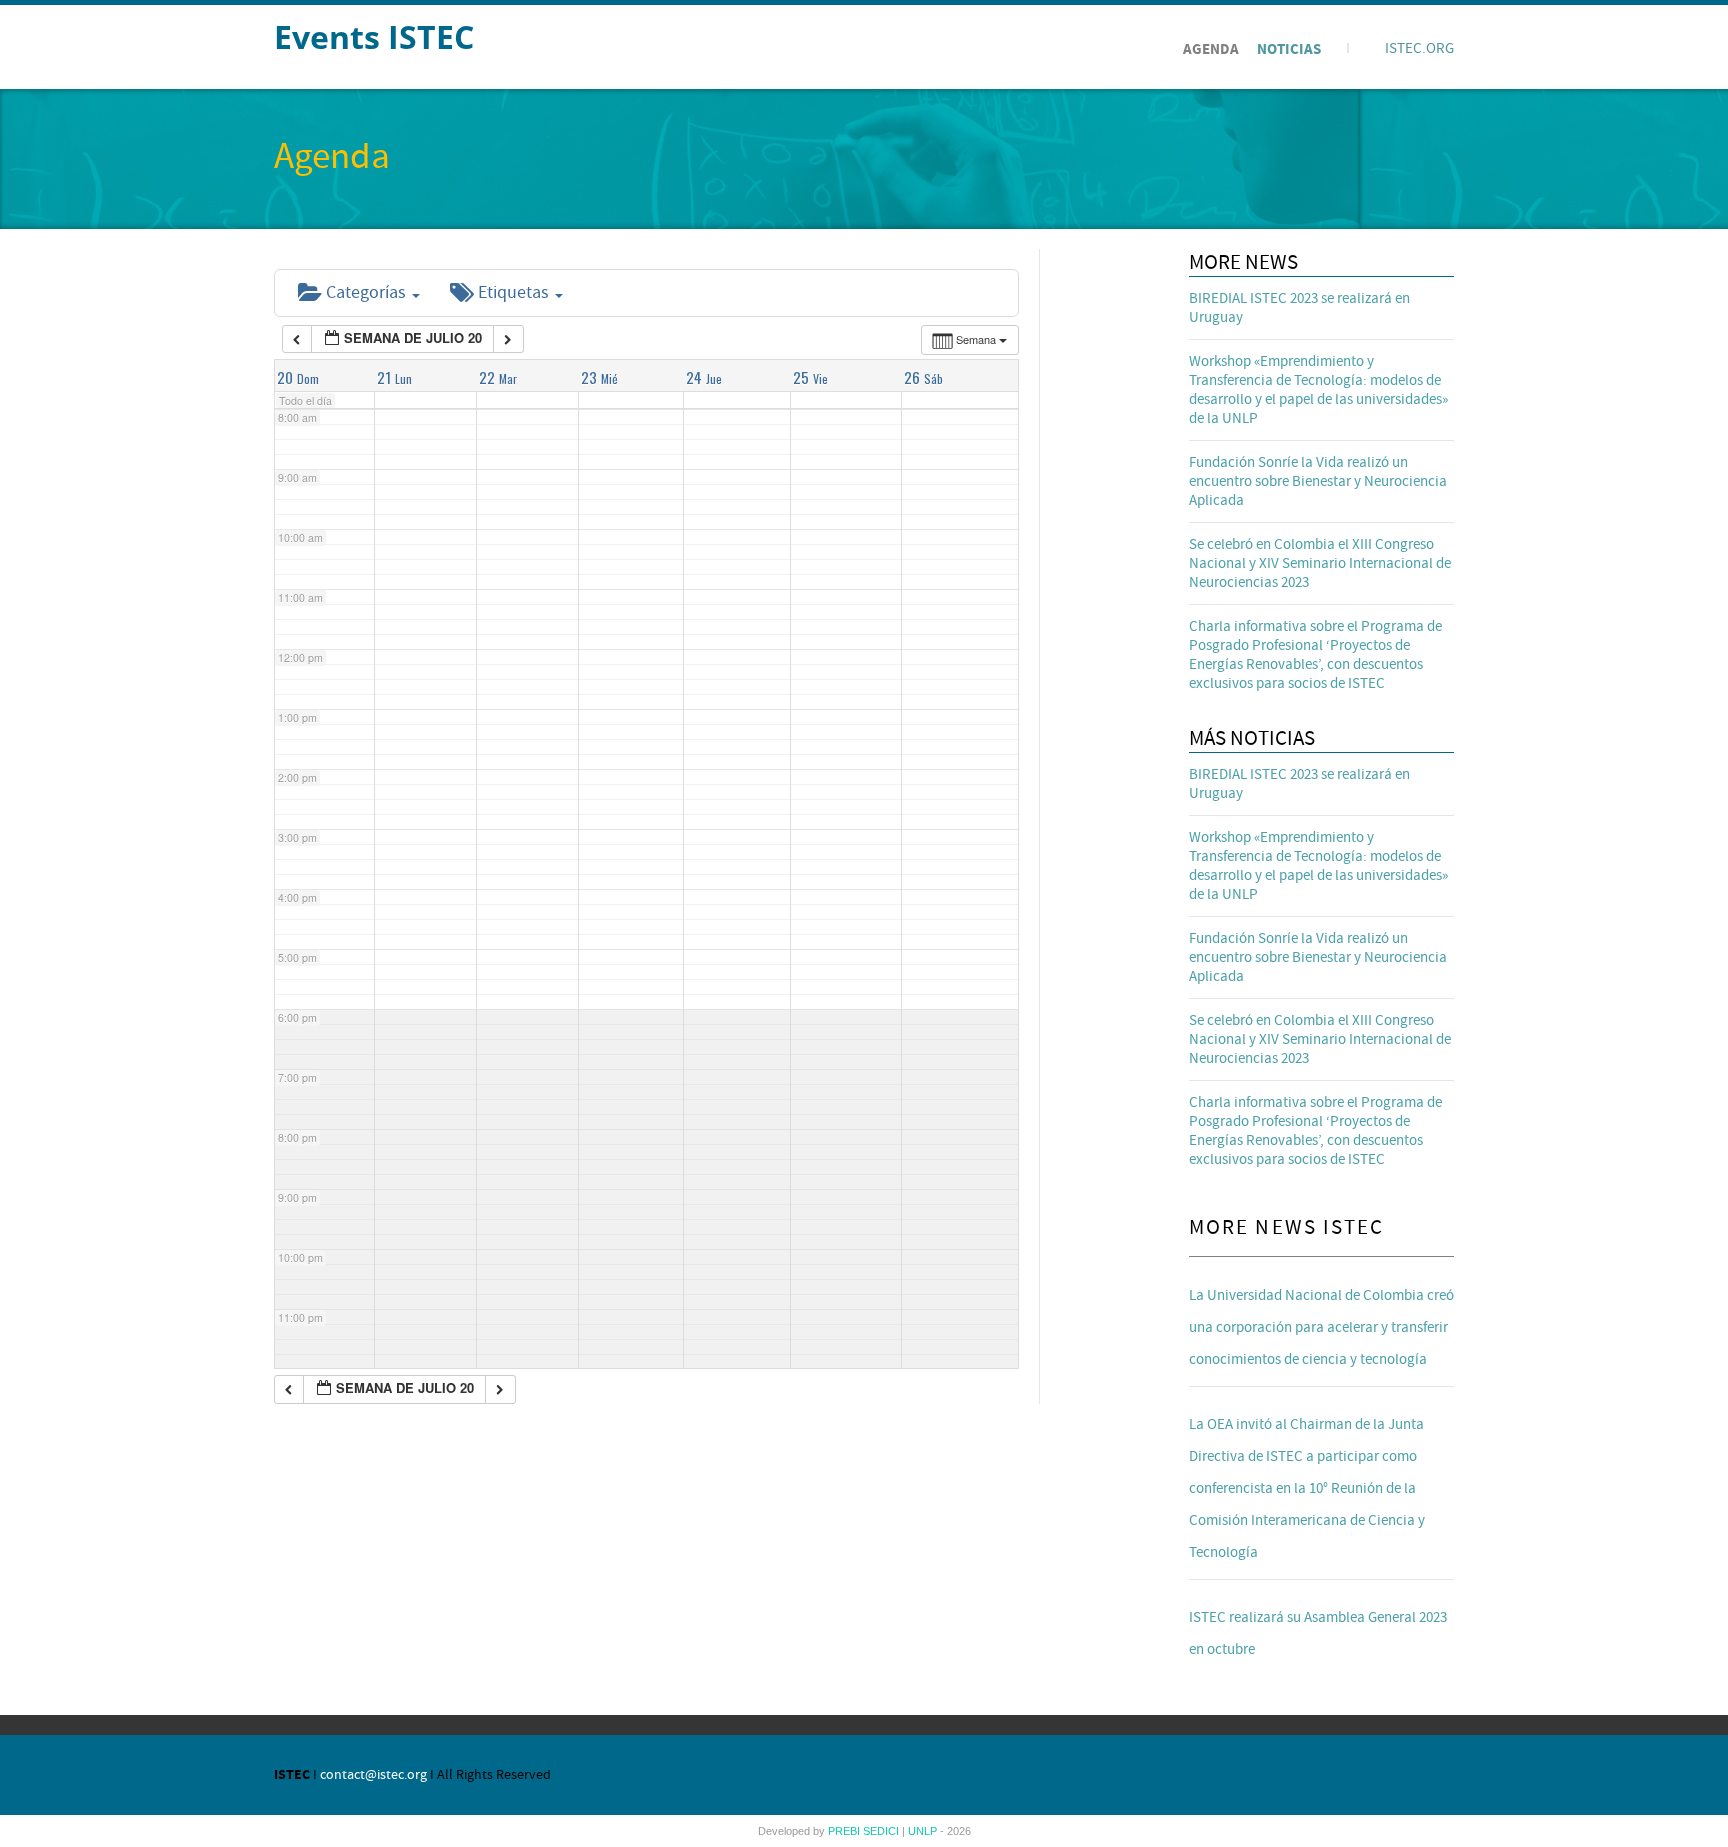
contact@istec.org (373, 1775)
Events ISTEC (374, 36)
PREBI (845, 1831)
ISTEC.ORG (1419, 48)
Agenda (1211, 49)
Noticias (1289, 49)
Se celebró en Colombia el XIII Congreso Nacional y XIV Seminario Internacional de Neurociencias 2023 (1320, 563)
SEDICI (882, 1831)
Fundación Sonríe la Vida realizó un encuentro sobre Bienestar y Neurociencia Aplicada (1318, 481)
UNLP (924, 1831)
